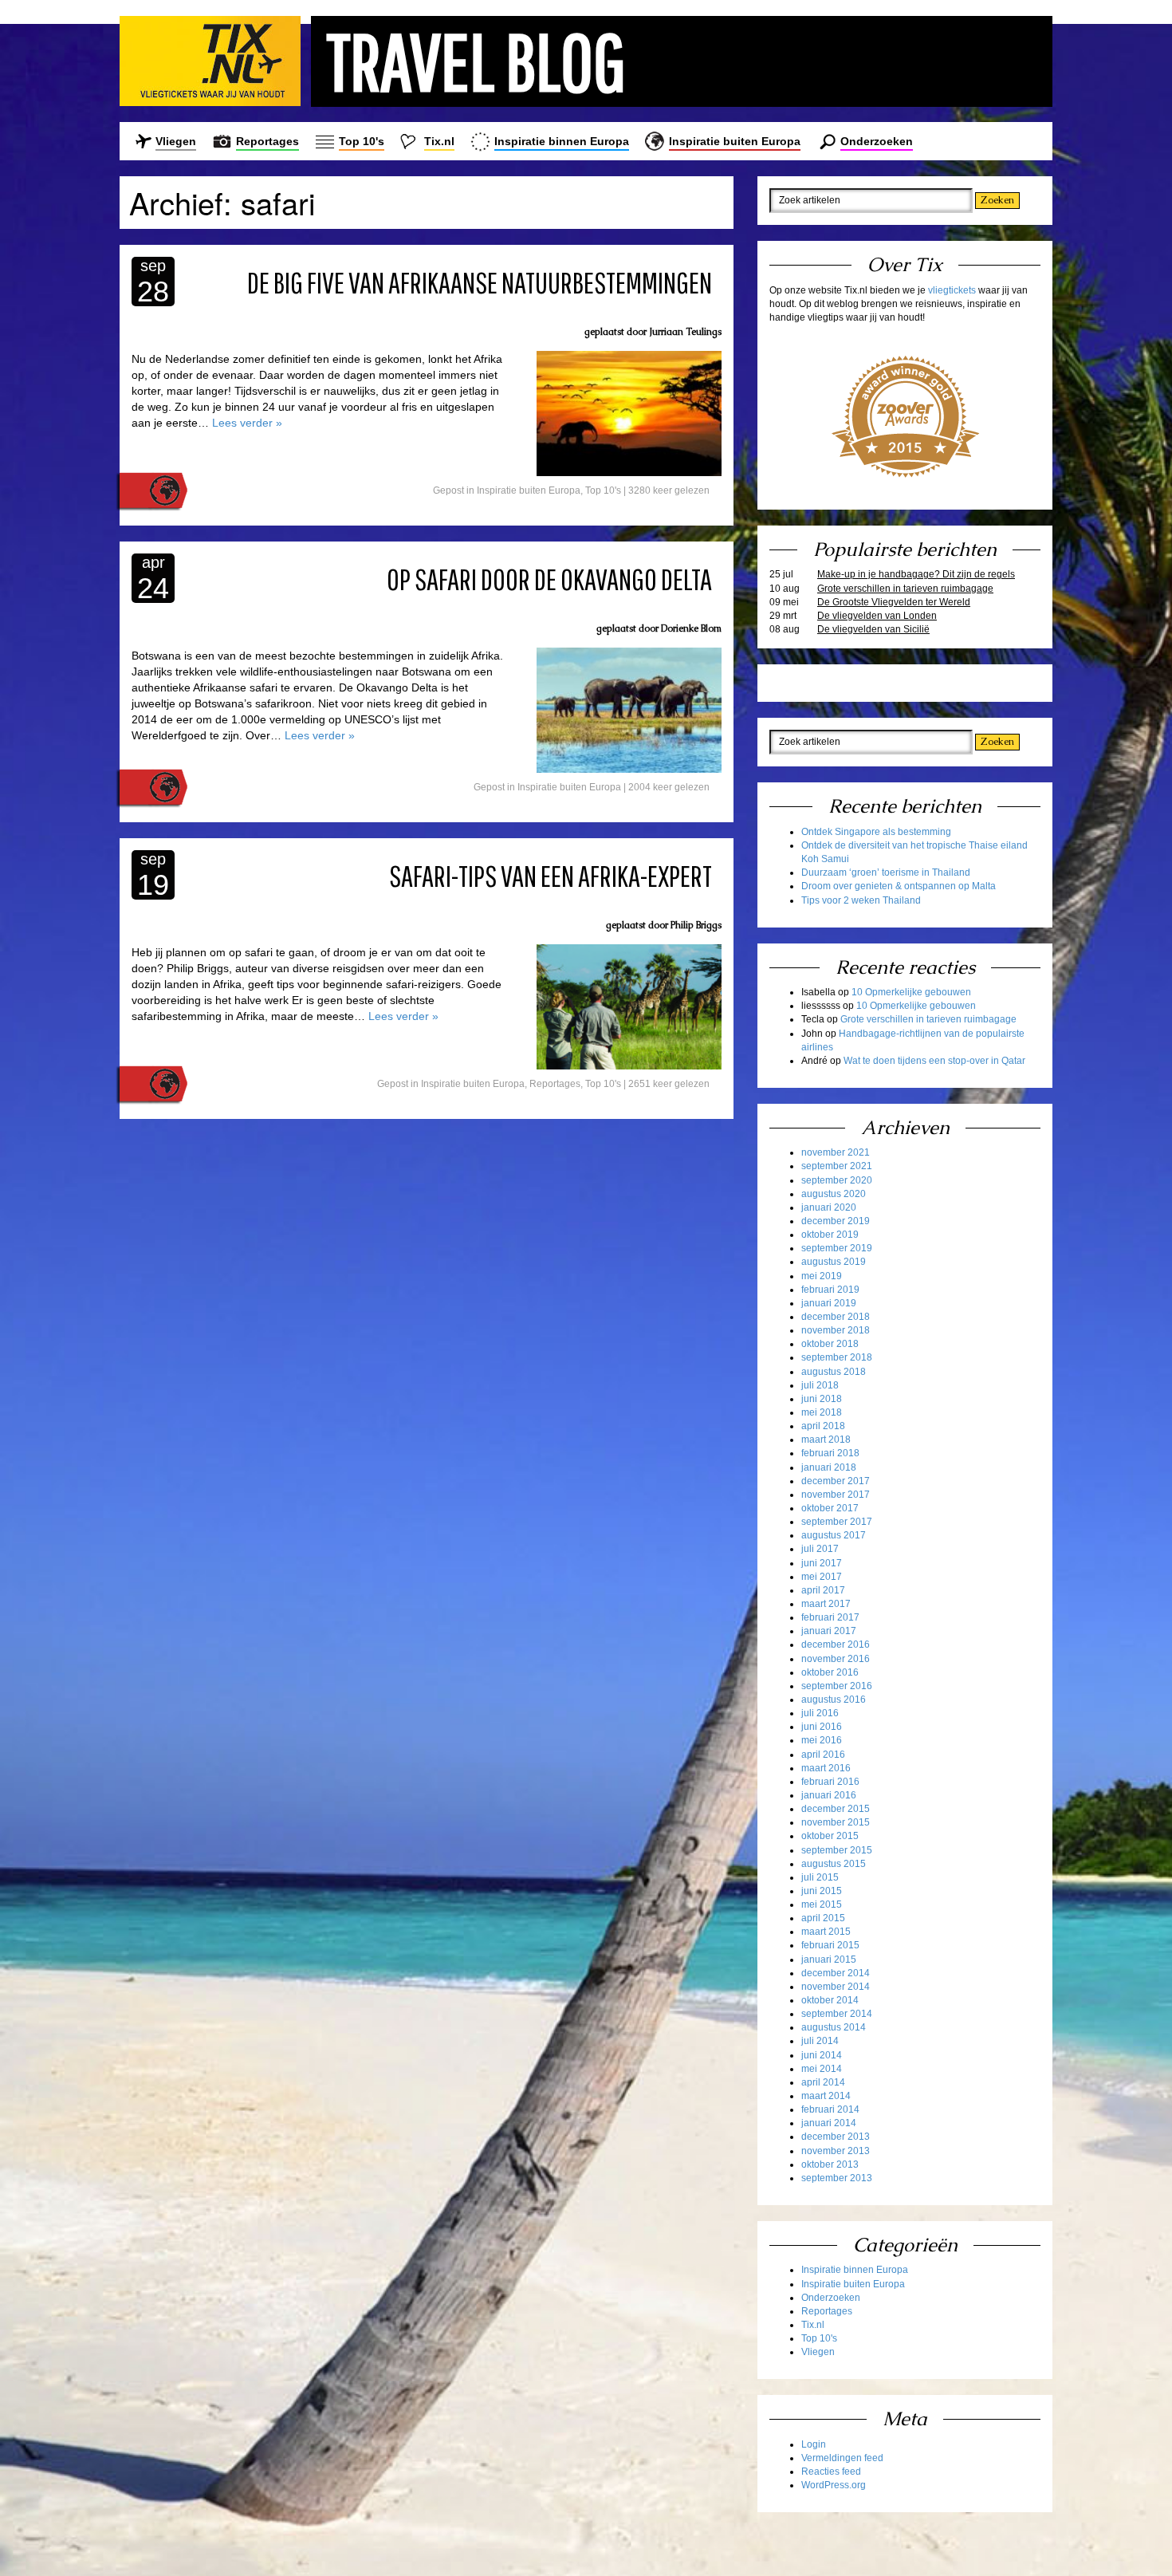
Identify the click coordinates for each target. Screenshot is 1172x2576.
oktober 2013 (830, 2164)
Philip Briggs (696, 925)
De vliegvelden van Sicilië (873, 629)
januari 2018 (829, 1467)
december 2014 (836, 1973)
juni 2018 (822, 1399)
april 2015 (823, 1918)
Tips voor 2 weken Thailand (861, 900)
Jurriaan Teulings (685, 332)
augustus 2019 (834, 1262)
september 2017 (837, 1522)
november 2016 (836, 1659)
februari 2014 (830, 2109)
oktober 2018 (830, 1344)
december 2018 (836, 1317)
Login (814, 2444)
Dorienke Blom (691, 628)
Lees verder (247, 423)
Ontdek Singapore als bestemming (876, 832)
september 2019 (837, 1248)
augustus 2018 (834, 1372)
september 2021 (837, 1166)
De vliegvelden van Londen (877, 616)
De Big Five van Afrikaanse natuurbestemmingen (480, 282)
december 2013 (836, 2137)
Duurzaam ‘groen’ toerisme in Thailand (886, 872)
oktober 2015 (830, 1836)
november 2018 (836, 1330)
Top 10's (362, 141)
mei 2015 (822, 1904)
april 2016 (823, 1755)
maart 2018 (826, 1440)
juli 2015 (820, 1877)
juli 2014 (820, 2041)
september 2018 (837, 1357)
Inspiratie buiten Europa (735, 141)
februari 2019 (830, 1290)
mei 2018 (822, 1412)
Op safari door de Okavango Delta (549, 579)
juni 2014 (822, 2055)
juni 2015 (822, 1891)
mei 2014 (822, 2069)
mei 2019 (822, 1276)
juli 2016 (820, 1713)
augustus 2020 (834, 1194)
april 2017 (823, 1590)
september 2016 (837, 1686)
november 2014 (836, 1987)
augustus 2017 (834, 1535)
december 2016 (836, 1644)
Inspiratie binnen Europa (562, 141)
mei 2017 (822, 1577)
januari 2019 (829, 1303)
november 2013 (836, 2151)
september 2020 (837, 1180)
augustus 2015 (834, 1864)
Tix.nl (439, 141)
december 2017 (836, 1481)
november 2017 (836, 1495)
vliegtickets (952, 290)
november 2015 (836, 1822)
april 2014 (823, 2082)
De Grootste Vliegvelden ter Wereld (894, 602)
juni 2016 (822, 1727)
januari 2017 (829, 1631)
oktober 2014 (830, 2000)
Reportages (267, 141)
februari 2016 (830, 1782)
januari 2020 (829, 1207)
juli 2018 (820, 1385)
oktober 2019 (830, 1235)
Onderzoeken (877, 141)
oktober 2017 (830, 1508)
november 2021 (836, 1152)
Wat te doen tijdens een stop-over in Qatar (934, 1061)
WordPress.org (834, 2485)
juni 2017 (822, 1563)
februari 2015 (830, 1945)
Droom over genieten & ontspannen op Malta (899, 886)
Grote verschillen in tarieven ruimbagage (905, 589)
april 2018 (823, 1426)
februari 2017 (830, 1617)
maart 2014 (826, 2096)
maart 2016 (826, 1768)
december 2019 (836, 1221)
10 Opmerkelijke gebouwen (911, 992)
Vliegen (176, 141)
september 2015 (837, 1850)
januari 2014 (829, 2123)
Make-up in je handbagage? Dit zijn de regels (916, 574)
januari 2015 (829, 1960)
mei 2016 (822, 1740)
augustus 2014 (834, 2027)
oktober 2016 (830, 1672)
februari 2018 (830, 1453)
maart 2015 (826, 1932)
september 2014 (837, 2014)
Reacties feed (831, 2472)
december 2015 (836, 1809)
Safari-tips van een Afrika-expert (551, 876)
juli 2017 (820, 1549)
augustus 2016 (834, 1700)
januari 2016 (829, 1795)
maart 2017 (826, 1604)
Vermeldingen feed (842, 2458)
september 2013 (837, 2178)
